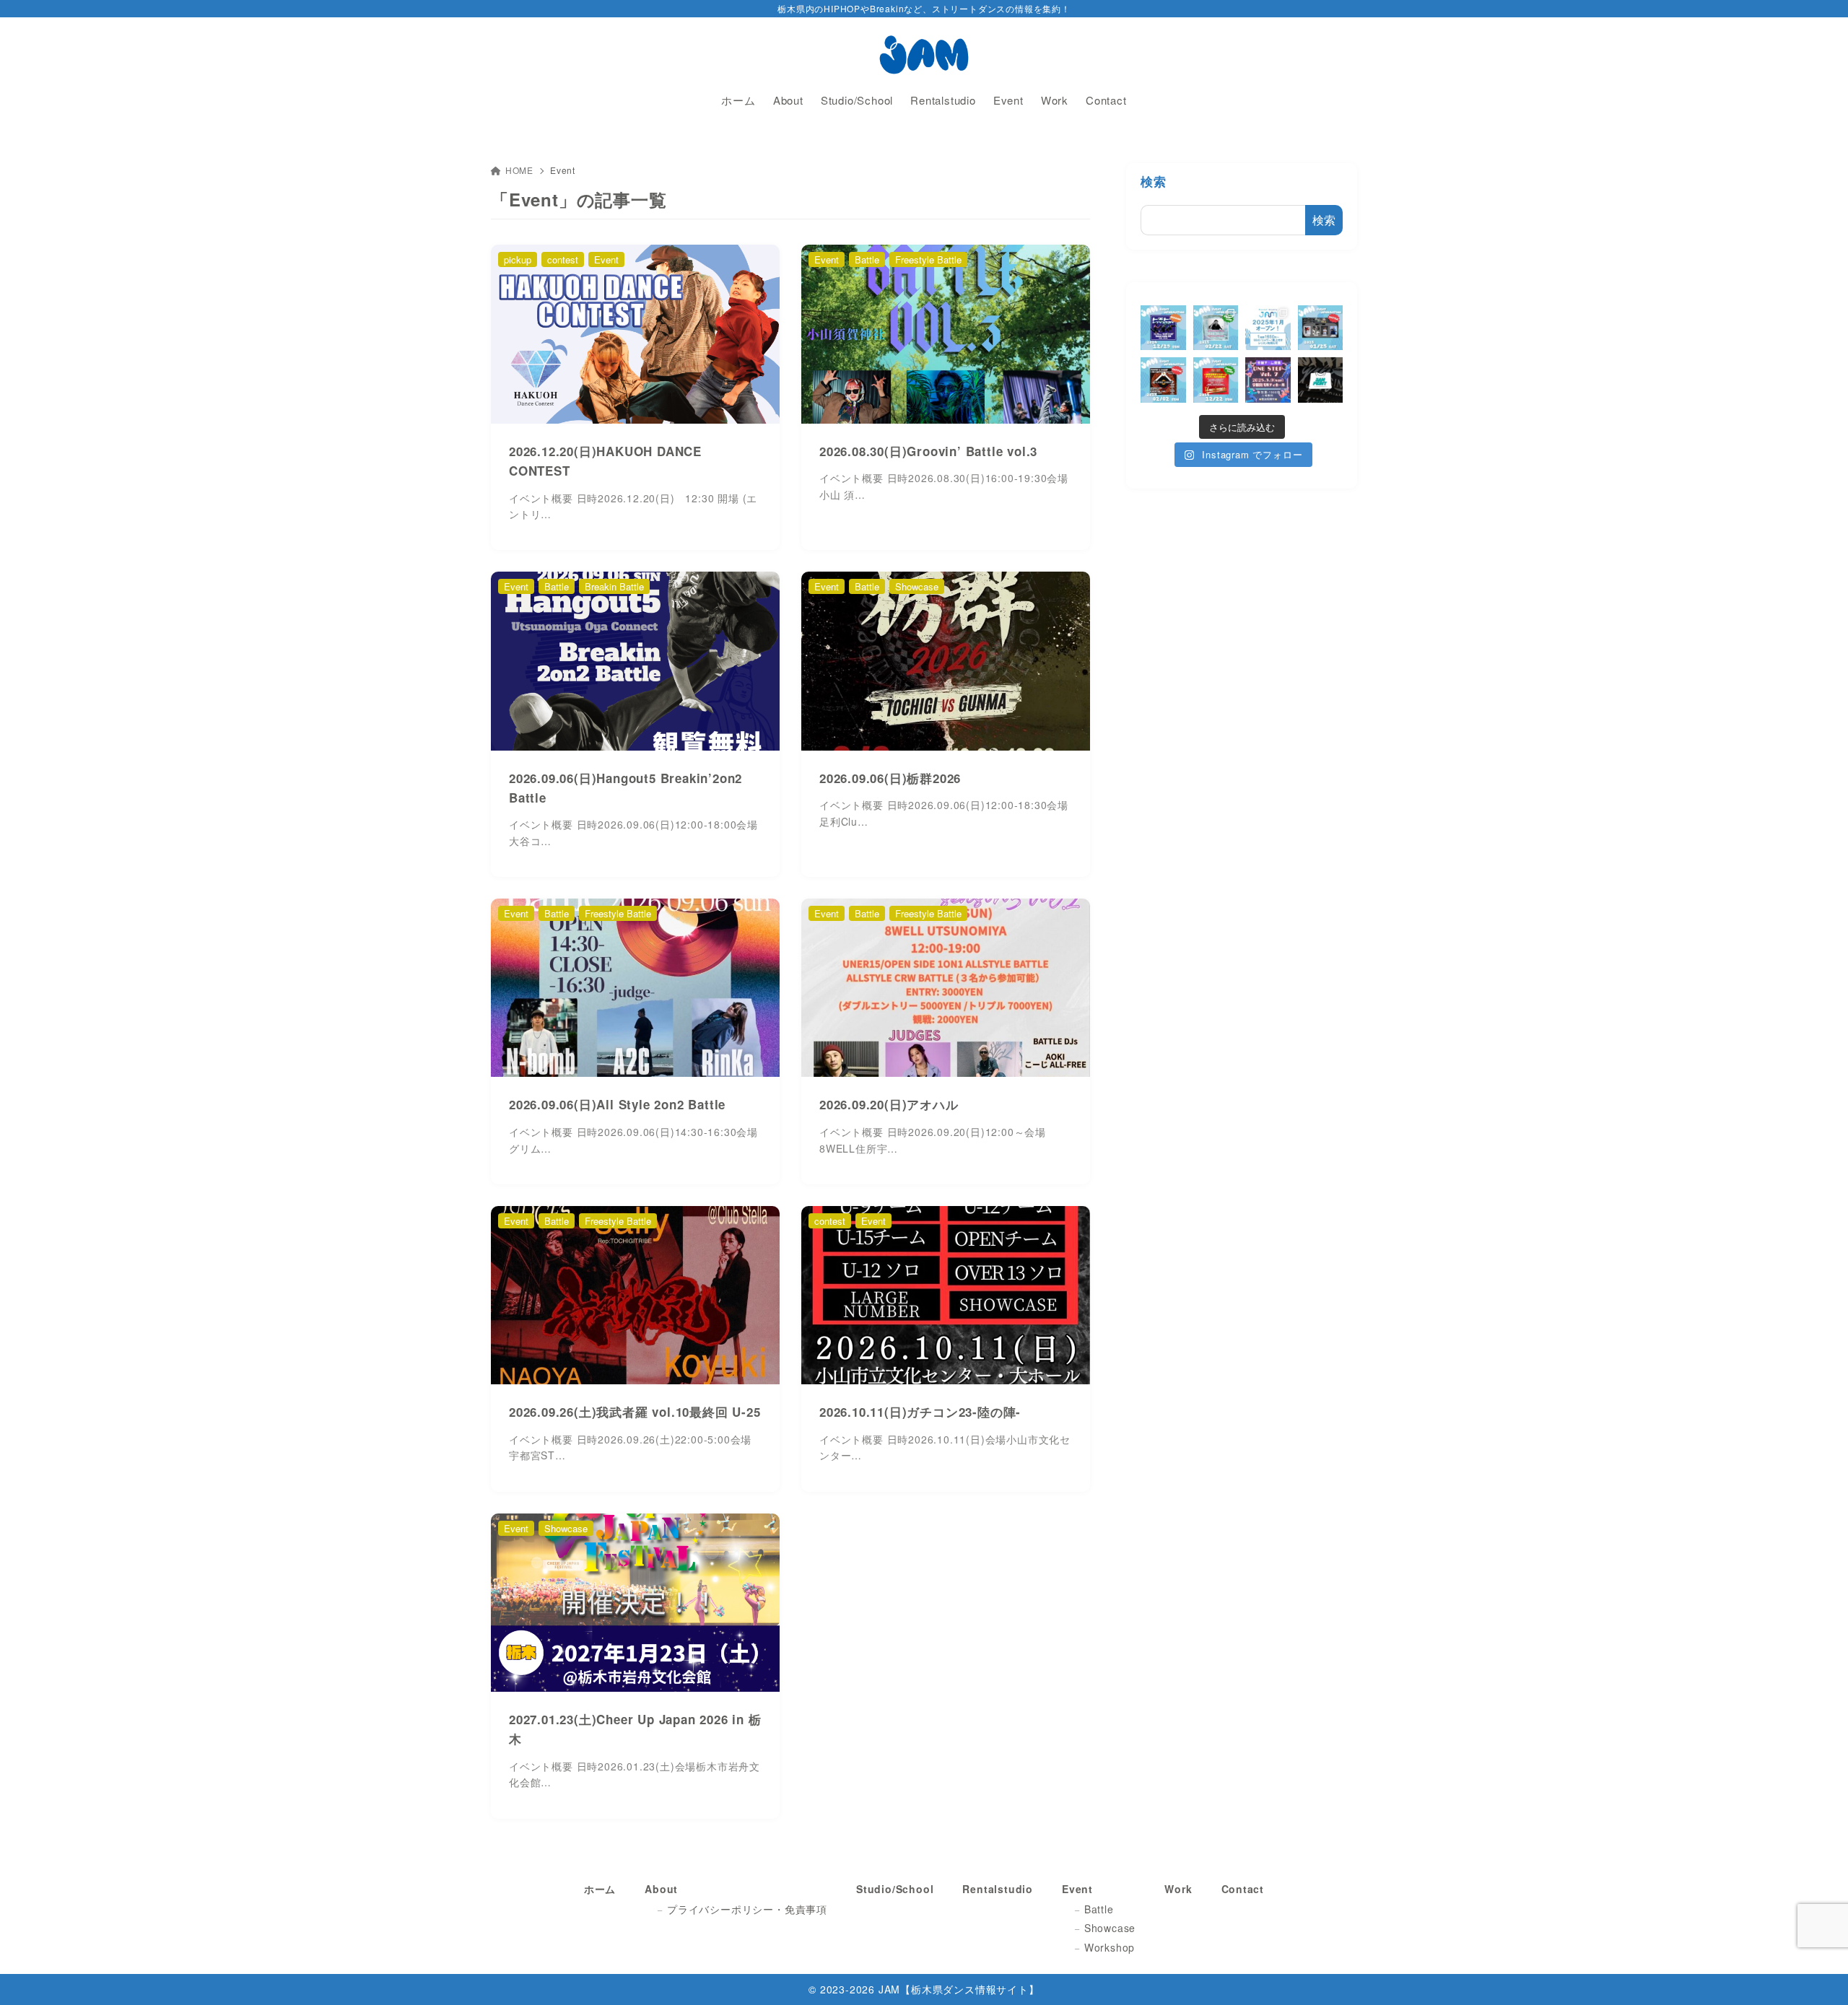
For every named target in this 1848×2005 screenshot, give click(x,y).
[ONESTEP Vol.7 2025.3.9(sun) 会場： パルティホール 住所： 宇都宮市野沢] (1268, 380)
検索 (1154, 181)
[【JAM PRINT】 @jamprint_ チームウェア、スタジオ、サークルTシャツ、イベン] (1321, 380)
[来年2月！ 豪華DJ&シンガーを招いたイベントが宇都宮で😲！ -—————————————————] (1216, 328)
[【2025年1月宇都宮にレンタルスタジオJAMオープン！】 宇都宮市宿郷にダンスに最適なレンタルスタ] (1268, 328)
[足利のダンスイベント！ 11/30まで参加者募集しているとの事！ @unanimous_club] (1216, 380)
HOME (519, 170)
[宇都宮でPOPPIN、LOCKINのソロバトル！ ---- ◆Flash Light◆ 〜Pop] (1163, 380)
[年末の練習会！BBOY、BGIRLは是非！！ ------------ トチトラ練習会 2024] (1163, 328)
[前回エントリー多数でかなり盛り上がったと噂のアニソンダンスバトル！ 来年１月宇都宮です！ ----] (1321, 328)
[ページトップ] (1816, 1973)
